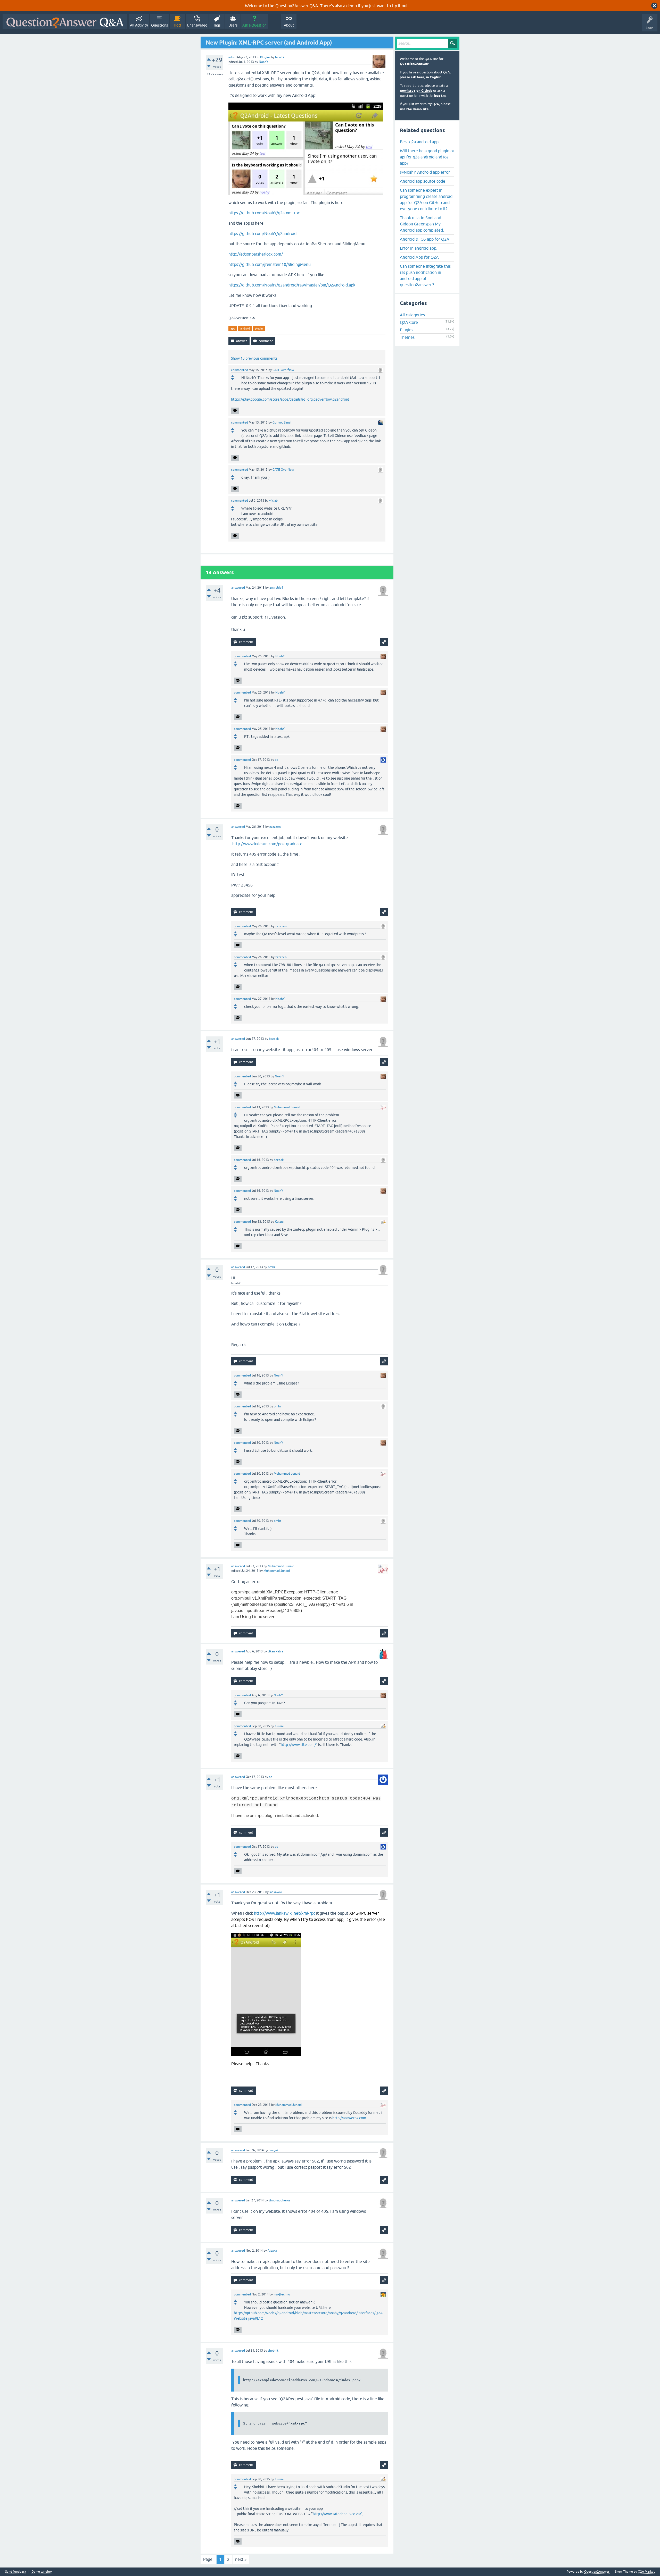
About (289, 25)
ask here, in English (426, 77)
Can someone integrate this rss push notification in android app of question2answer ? (425, 275)
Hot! (177, 25)
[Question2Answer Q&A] (65, 22)
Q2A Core (409, 322)
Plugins (265, 57)
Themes (407, 337)
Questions (159, 25)
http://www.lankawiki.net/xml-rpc (284, 1913)
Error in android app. (419, 248)
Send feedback (16, 2572)
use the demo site (414, 109)
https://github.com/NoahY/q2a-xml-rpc (264, 213)
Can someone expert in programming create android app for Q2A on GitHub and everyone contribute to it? (426, 199)
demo (352, 6)
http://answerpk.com (349, 2118)
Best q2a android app (419, 142)
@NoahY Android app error (425, 172)
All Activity (139, 25)
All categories (412, 315)
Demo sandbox (42, 2572)
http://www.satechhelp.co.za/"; (338, 2514)
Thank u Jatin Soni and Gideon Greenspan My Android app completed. (422, 224)
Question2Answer (414, 64)
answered (238, 588)
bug (437, 96)
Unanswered (197, 25)
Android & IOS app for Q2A (425, 239)
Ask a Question (254, 25)
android (245, 328)
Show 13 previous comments (254, 358)
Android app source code (423, 181)
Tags (217, 25)
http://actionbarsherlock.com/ (256, 254)
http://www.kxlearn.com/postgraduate (267, 844)
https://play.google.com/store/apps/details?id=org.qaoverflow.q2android (290, 399)
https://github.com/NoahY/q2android (262, 233)
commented (240, 370)
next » (241, 2559)
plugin (259, 328)
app (233, 328)
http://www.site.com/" (299, 1745)
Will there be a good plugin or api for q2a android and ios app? (427, 157)
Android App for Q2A (419, 257)
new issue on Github (416, 91)
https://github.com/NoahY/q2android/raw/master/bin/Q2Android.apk (292, 285)
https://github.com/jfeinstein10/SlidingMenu (270, 264)
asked (232, 57)
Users (233, 25)
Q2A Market (646, 2572)
